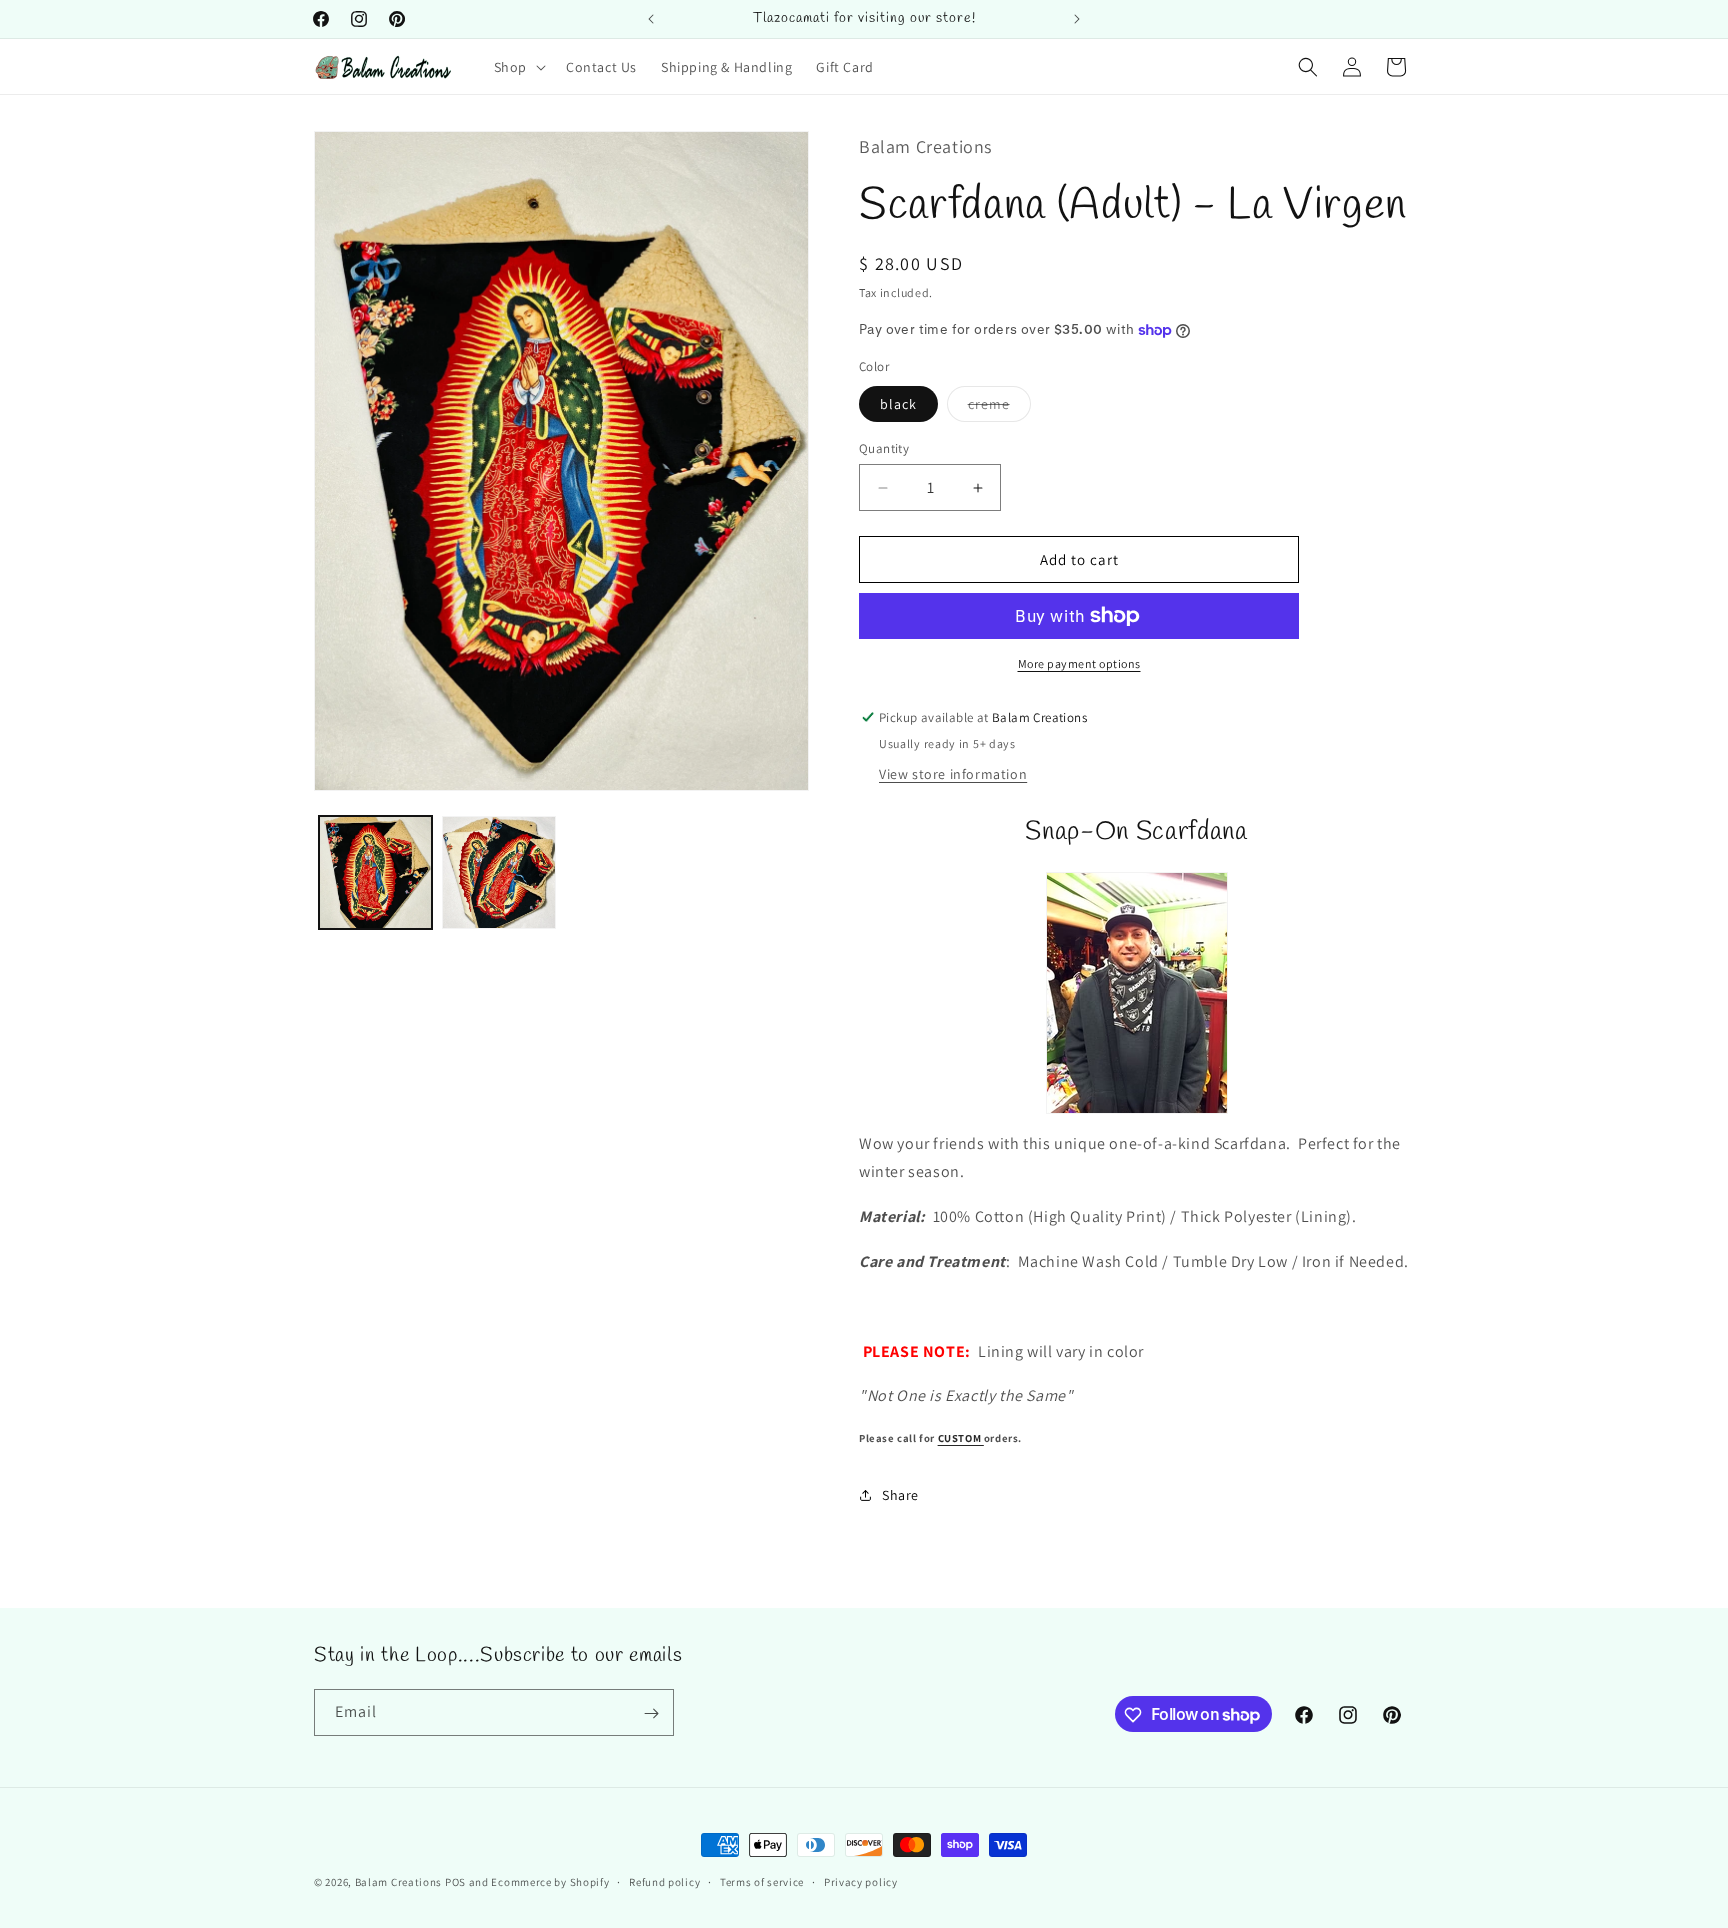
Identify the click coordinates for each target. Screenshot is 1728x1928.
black (898, 404)
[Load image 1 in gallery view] (375, 872)
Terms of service (762, 1881)
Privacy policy (861, 1881)
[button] (518, 67)
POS (455, 1882)
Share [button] (900, 1495)
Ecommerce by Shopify (550, 1882)
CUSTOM (961, 1438)
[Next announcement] (1077, 19)
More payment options (1079, 663)
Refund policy (664, 1881)
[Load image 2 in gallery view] (498, 872)
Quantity (884, 448)
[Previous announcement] (651, 19)
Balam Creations (399, 1882)
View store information (953, 774)
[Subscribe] (651, 1713)
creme (999, 408)
